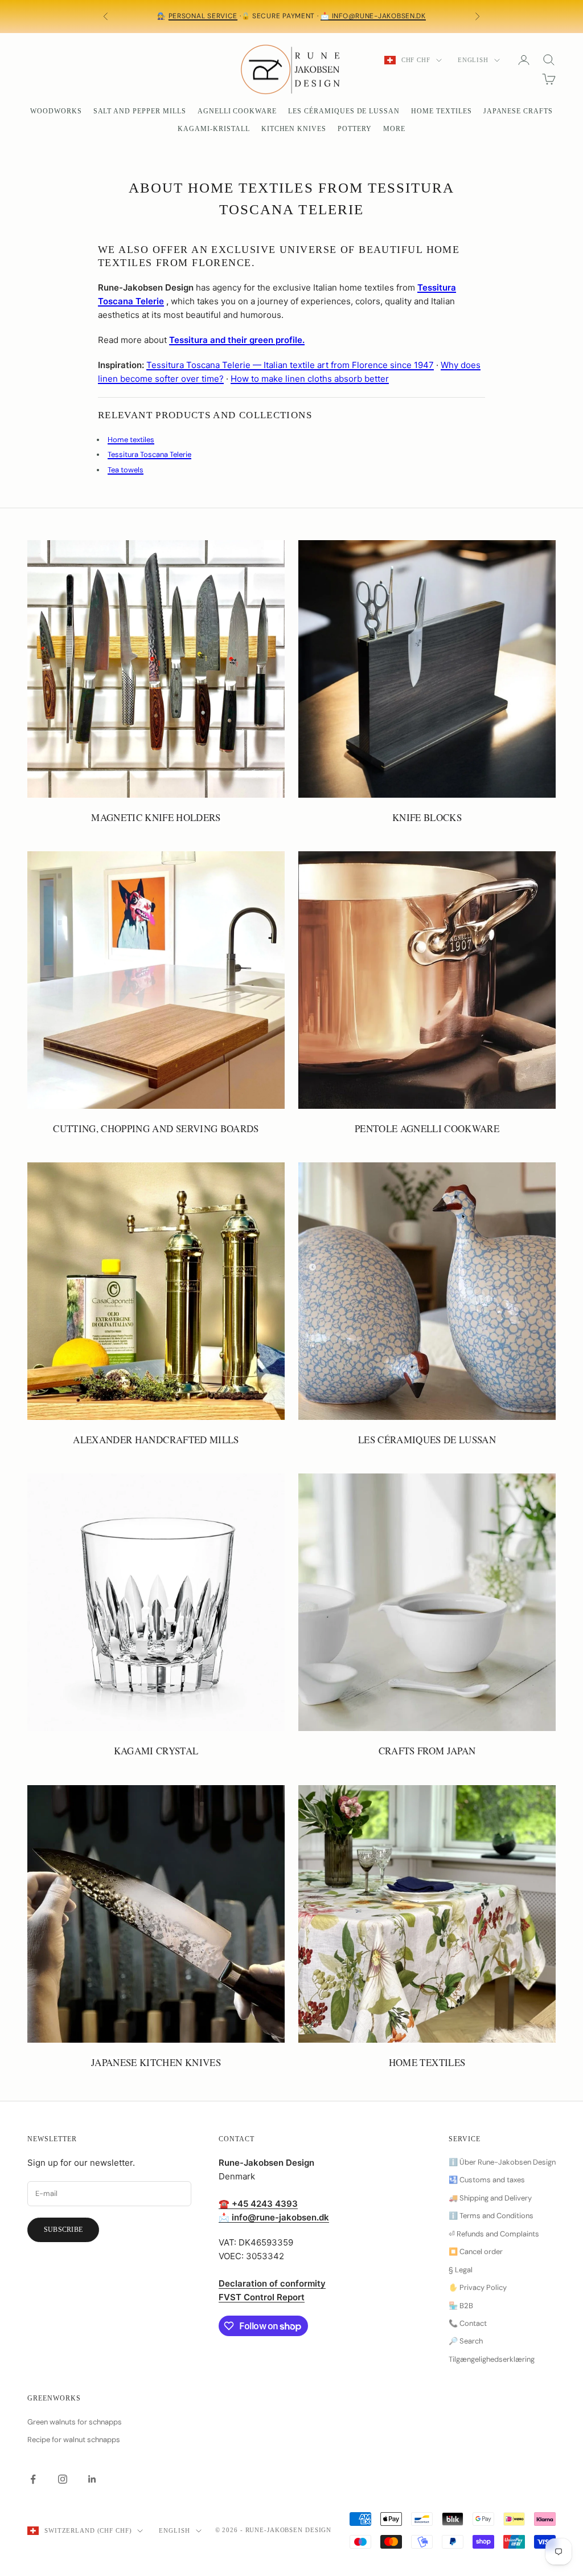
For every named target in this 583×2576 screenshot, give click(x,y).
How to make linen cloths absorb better (310, 379)
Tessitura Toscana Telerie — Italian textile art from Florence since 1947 (290, 365)
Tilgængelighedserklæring (492, 2359)
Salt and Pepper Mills (140, 111)
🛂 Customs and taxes (487, 2180)
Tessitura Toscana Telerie (149, 454)
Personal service (203, 16)
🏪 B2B (461, 2306)
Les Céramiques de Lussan (344, 111)
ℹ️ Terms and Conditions (491, 2216)
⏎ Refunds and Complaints (494, 2234)
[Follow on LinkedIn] (92, 2479)
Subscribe (63, 2230)
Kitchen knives (294, 129)
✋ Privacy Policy (478, 2287)
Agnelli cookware (237, 111)
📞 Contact (468, 2323)
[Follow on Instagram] (63, 2479)
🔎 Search (466, 2341)
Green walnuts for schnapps (75, 2422)
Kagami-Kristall (214, 129)
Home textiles (131, 440)
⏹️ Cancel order (476, 2252)
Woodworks (56, 111)
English (473, 60)
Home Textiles (441, 111)
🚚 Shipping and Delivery (490, 2198)
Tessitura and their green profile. (237, 340)
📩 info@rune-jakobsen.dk (373, 16)
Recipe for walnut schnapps (74, 2440)
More (394, 129)
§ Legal (461, 2270)
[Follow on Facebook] (33, 2479)
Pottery (355, 129)
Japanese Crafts (518, 111)
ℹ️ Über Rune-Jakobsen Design (502, 2162)
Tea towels (126, 470)
